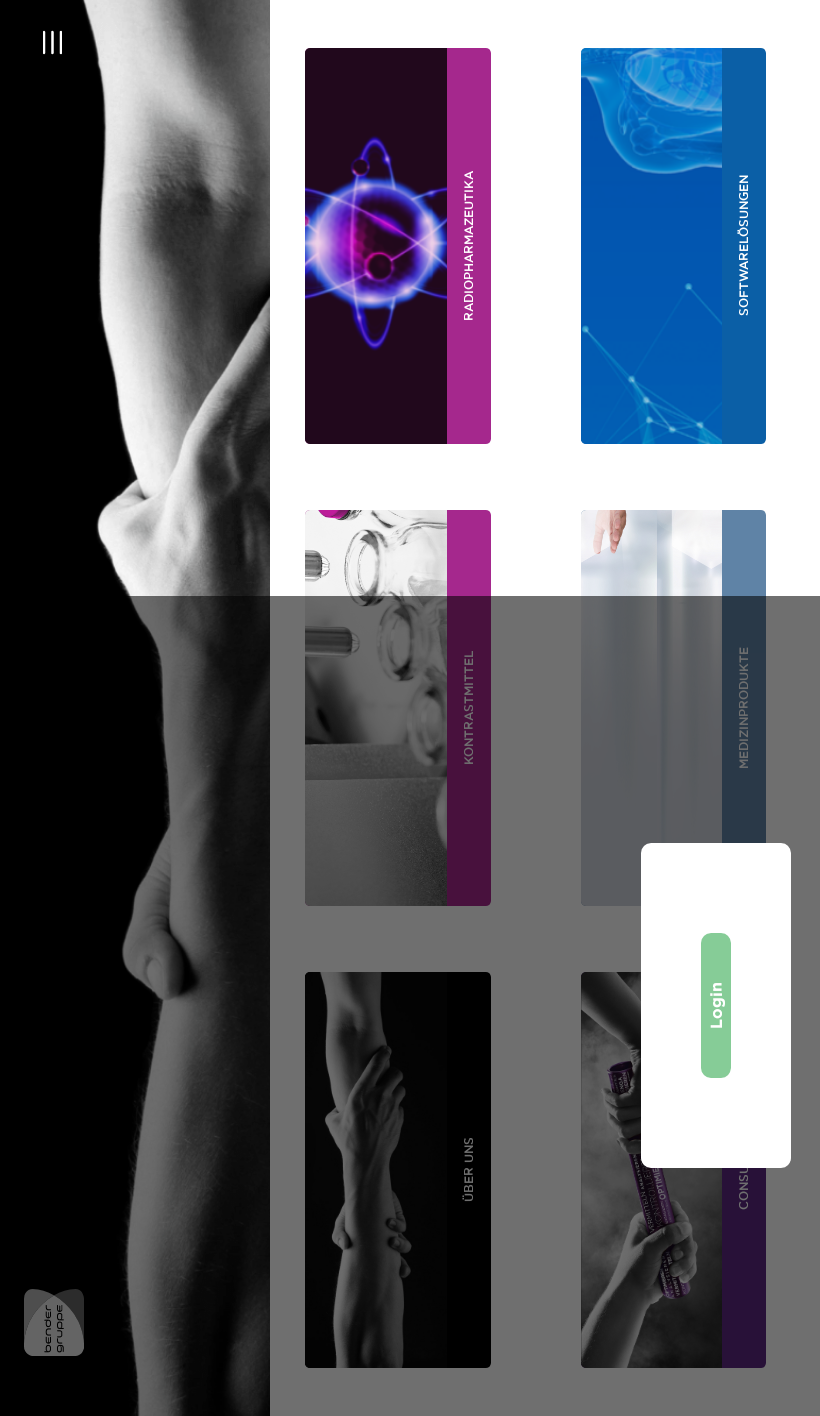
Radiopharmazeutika (468, 246)
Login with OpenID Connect (716, 1006)
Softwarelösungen (743, 246)
